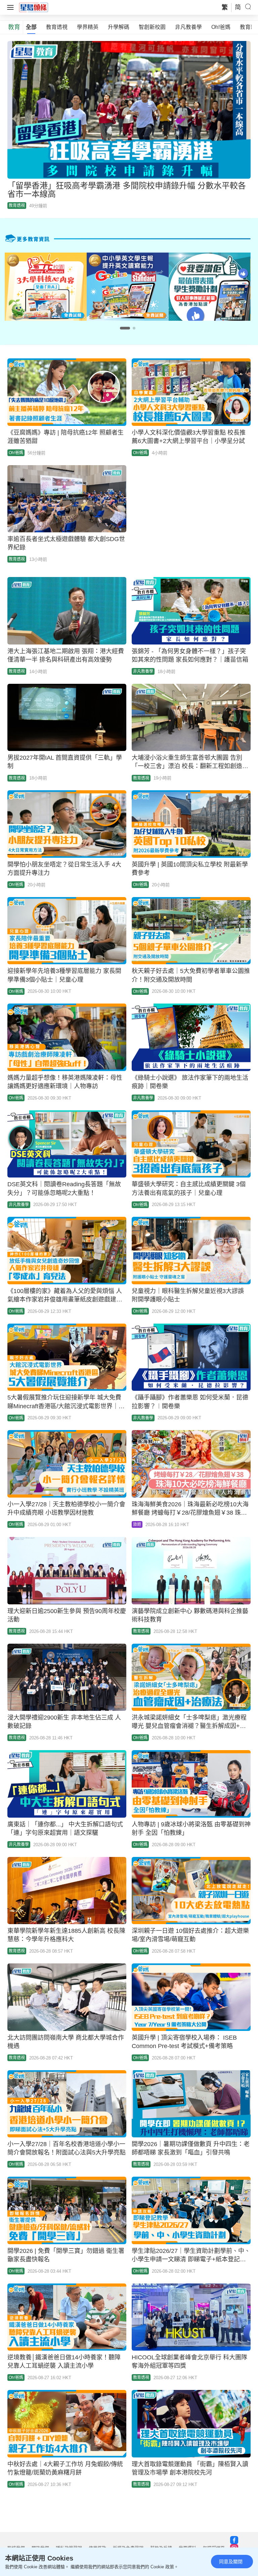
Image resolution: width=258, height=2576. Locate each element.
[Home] (34, 7)
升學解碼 (119, 27)
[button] (125, 328)
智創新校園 (152, 27)
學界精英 (88, 27)
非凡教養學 (188, 27)
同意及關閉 (231, 2562)
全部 (31, 27)
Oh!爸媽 (221, 27)
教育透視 (57, 27)
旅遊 (137, 1524)
